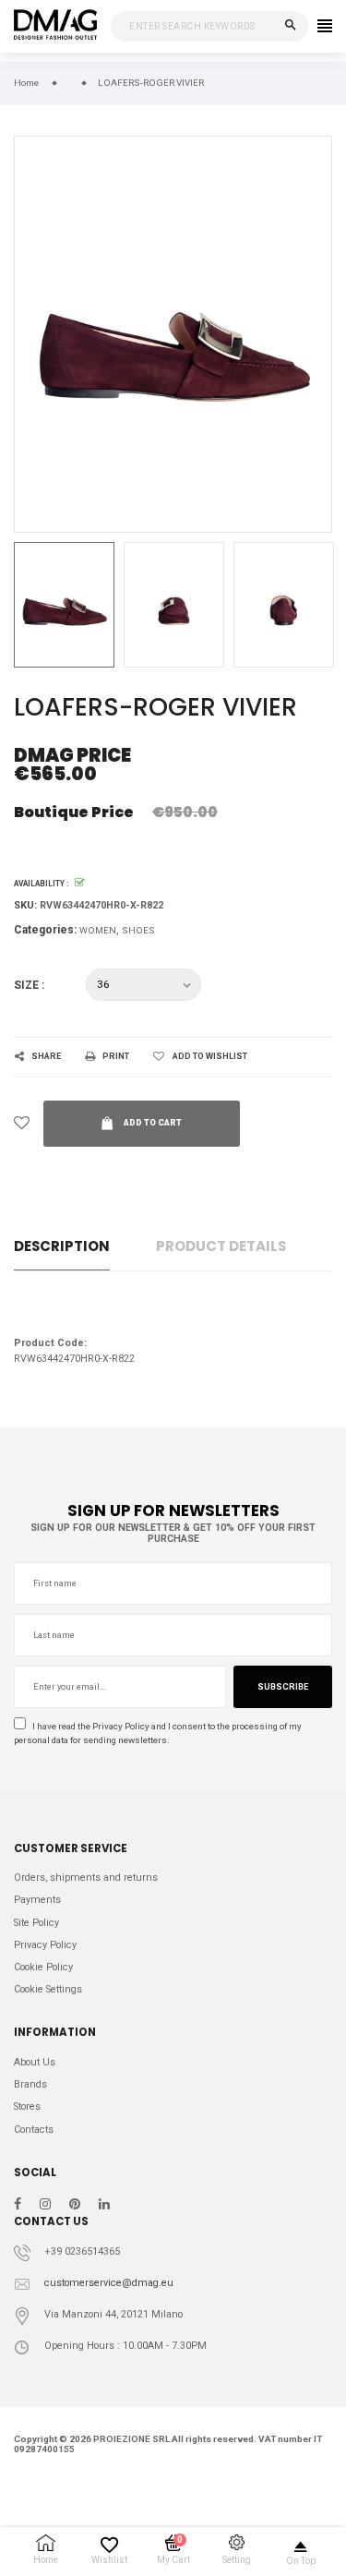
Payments (37, 1900)
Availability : (41, 884)
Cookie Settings (48, 1989)
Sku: (25, 905)
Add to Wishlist (210, 1056)
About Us (35, 2062)
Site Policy (36, 1923)
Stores (27, 2107)
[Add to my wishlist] (22, 1123)
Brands (30, 2084)
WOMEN (98, 930)
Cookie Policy (43, 1967)
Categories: (45, 930)
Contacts (34, 2130)
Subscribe (283, 1687)
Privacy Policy (121, 1726)
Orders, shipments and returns (86, 1878)
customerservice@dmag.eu (109, 2283)
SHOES (138, 930)
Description (62, 1246)
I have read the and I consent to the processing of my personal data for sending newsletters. (158, 1733)
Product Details (221, 1246)
